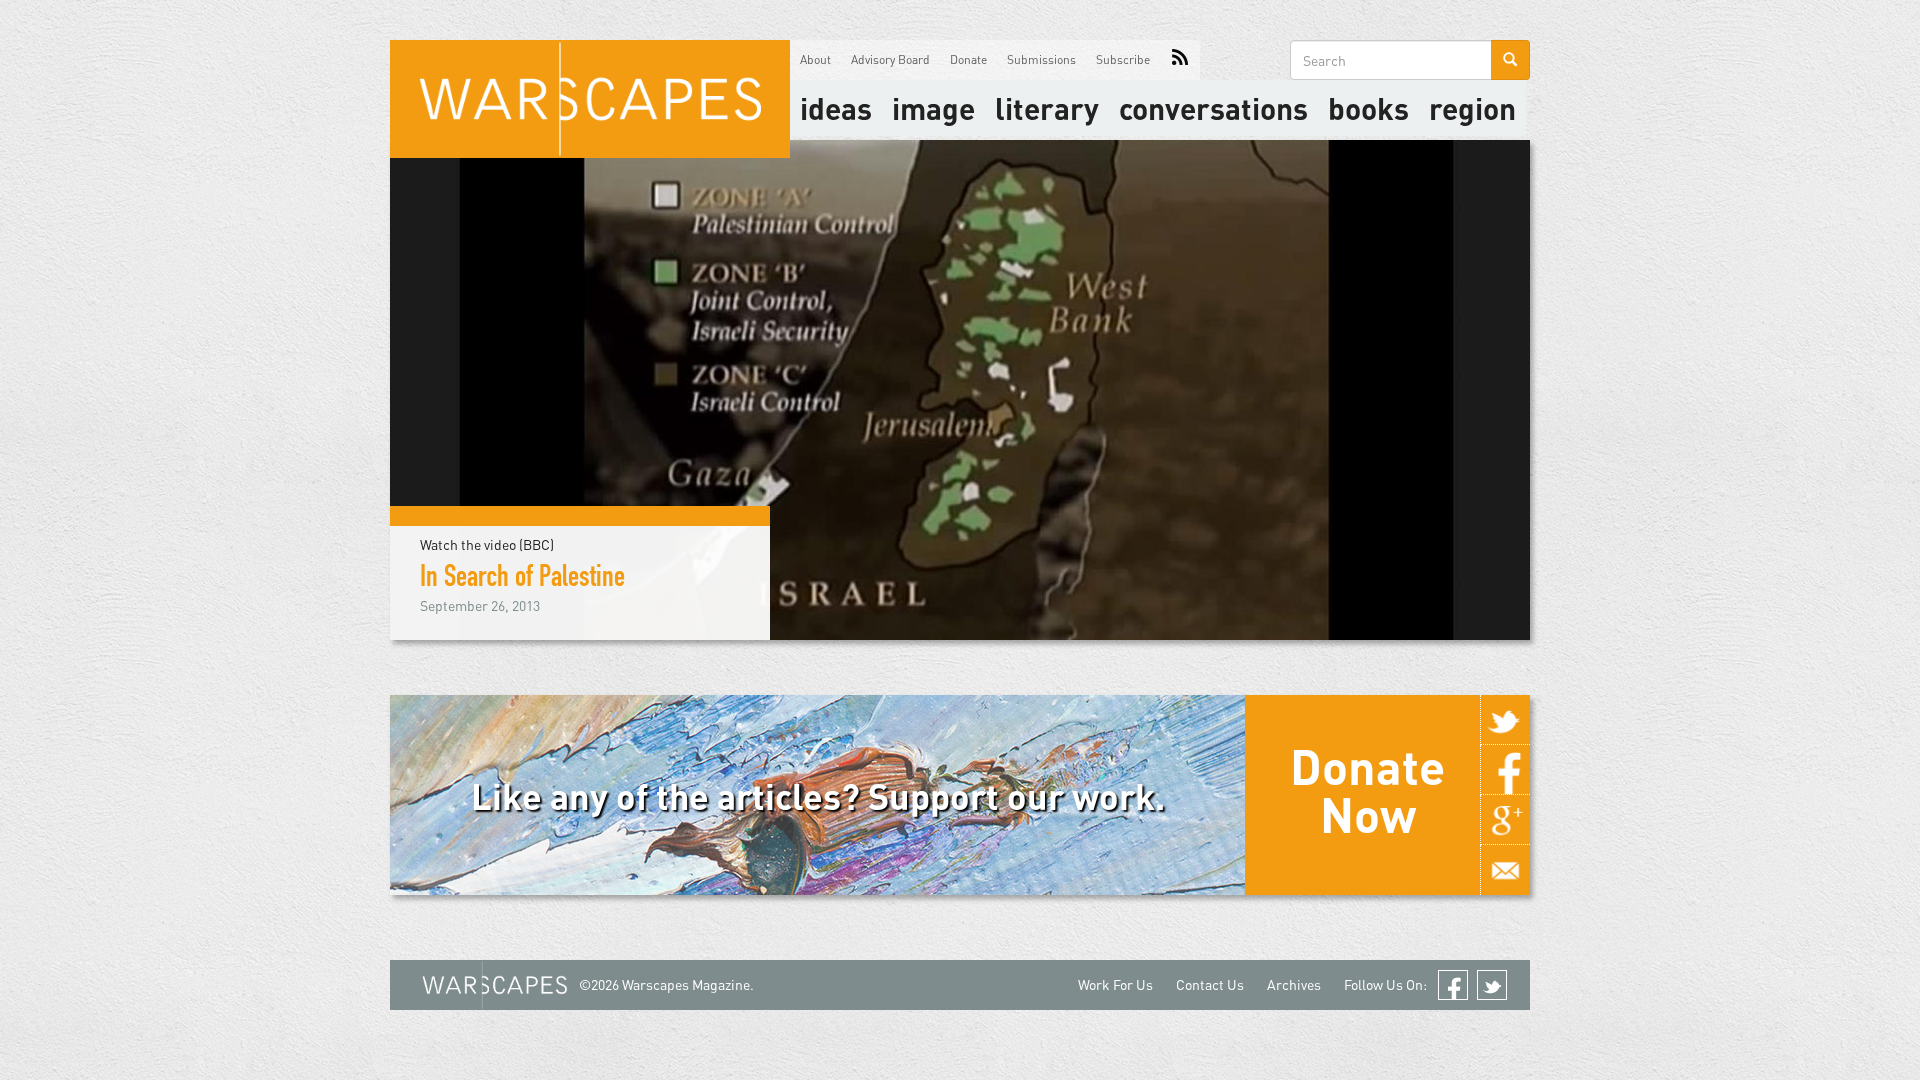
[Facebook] (1505, 770)
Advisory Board (890, 59)
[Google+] (1505, 820)
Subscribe (1123, 59)
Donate (968, 59)
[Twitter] (1505, 720)
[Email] (1505, 870)
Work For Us (1115, 984)
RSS (1180, 60)
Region (1472, 108)
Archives (1294, 984)
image (933, 108)
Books (1368, 108)
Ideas (836, 108)
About (815, 59)
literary (1047, 108)
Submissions (1041, 59)
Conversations (1213, 108)
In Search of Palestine (522, 580)
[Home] (590, 99)
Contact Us (1210, 984)
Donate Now (1367, 790)
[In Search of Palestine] (960, 388)
